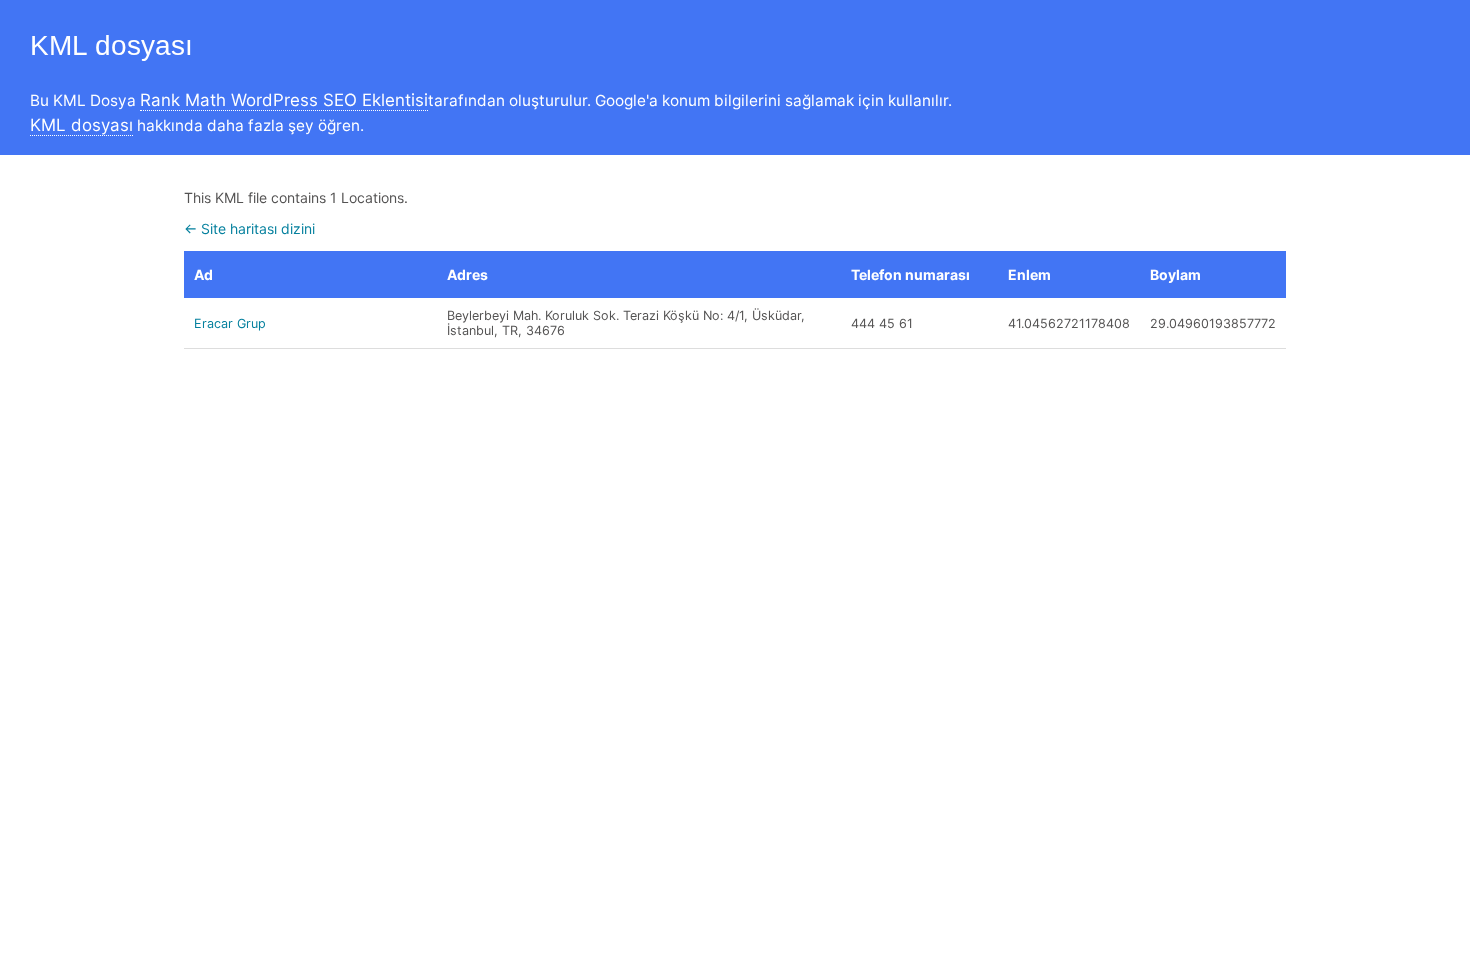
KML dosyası (81, 125)
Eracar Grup (230, 323)
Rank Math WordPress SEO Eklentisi (284, 100)
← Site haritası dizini (249, 228)
